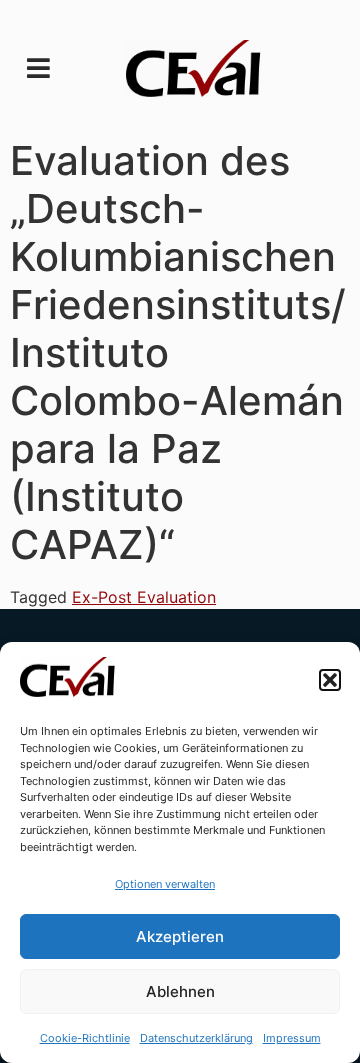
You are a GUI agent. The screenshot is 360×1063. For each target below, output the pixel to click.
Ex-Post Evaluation (144, 597)
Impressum (292, 1038)
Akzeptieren (180, 936)
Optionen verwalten (165, 884)
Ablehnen (180, 991)
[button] (330, 680)
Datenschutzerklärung (196, 1038)
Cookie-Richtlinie (85, 1038)
